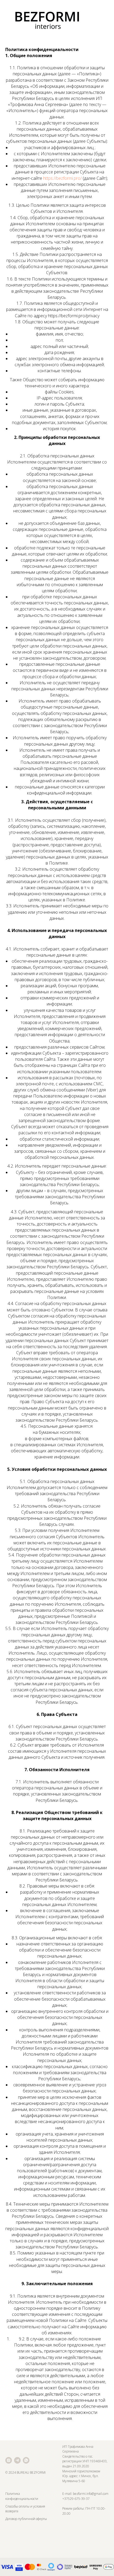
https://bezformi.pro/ (63, 178)
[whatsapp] (26, 2460)
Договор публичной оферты (26, 2519)
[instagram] (9, 2460)
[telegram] (17, 2460)
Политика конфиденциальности (22, 2496)
